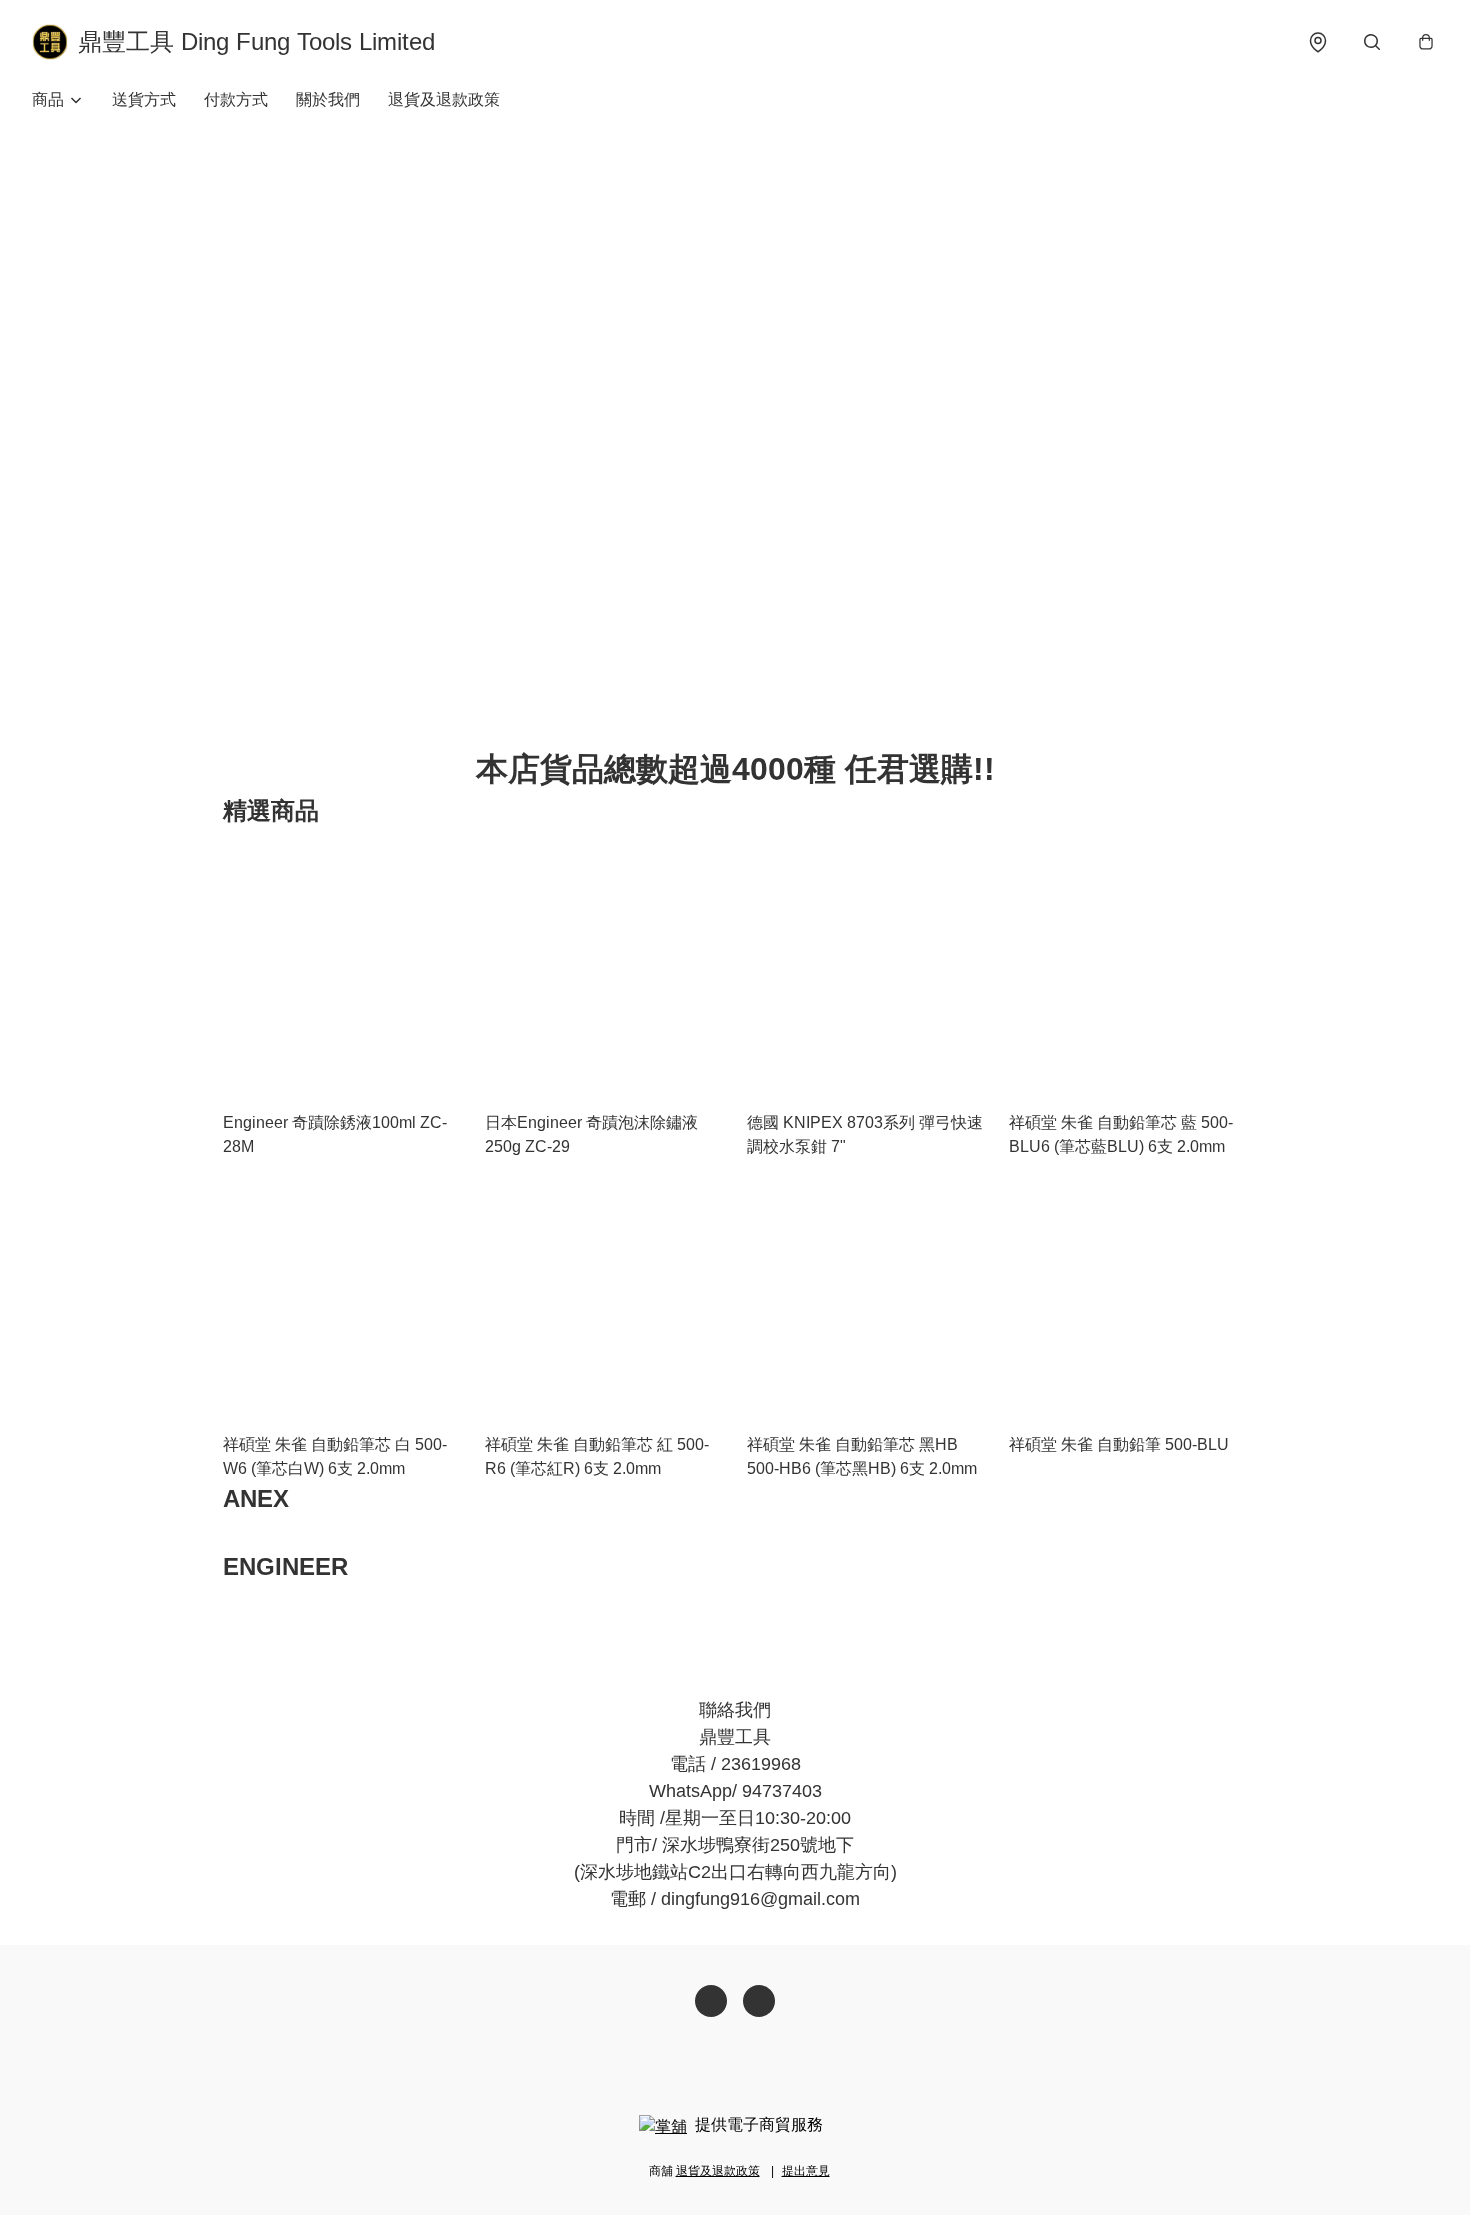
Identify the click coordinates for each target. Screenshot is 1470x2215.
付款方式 (236, 99)
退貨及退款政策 (444, 99)
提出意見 (806, 2171)
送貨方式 (144, 99)
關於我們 (328, 99)
